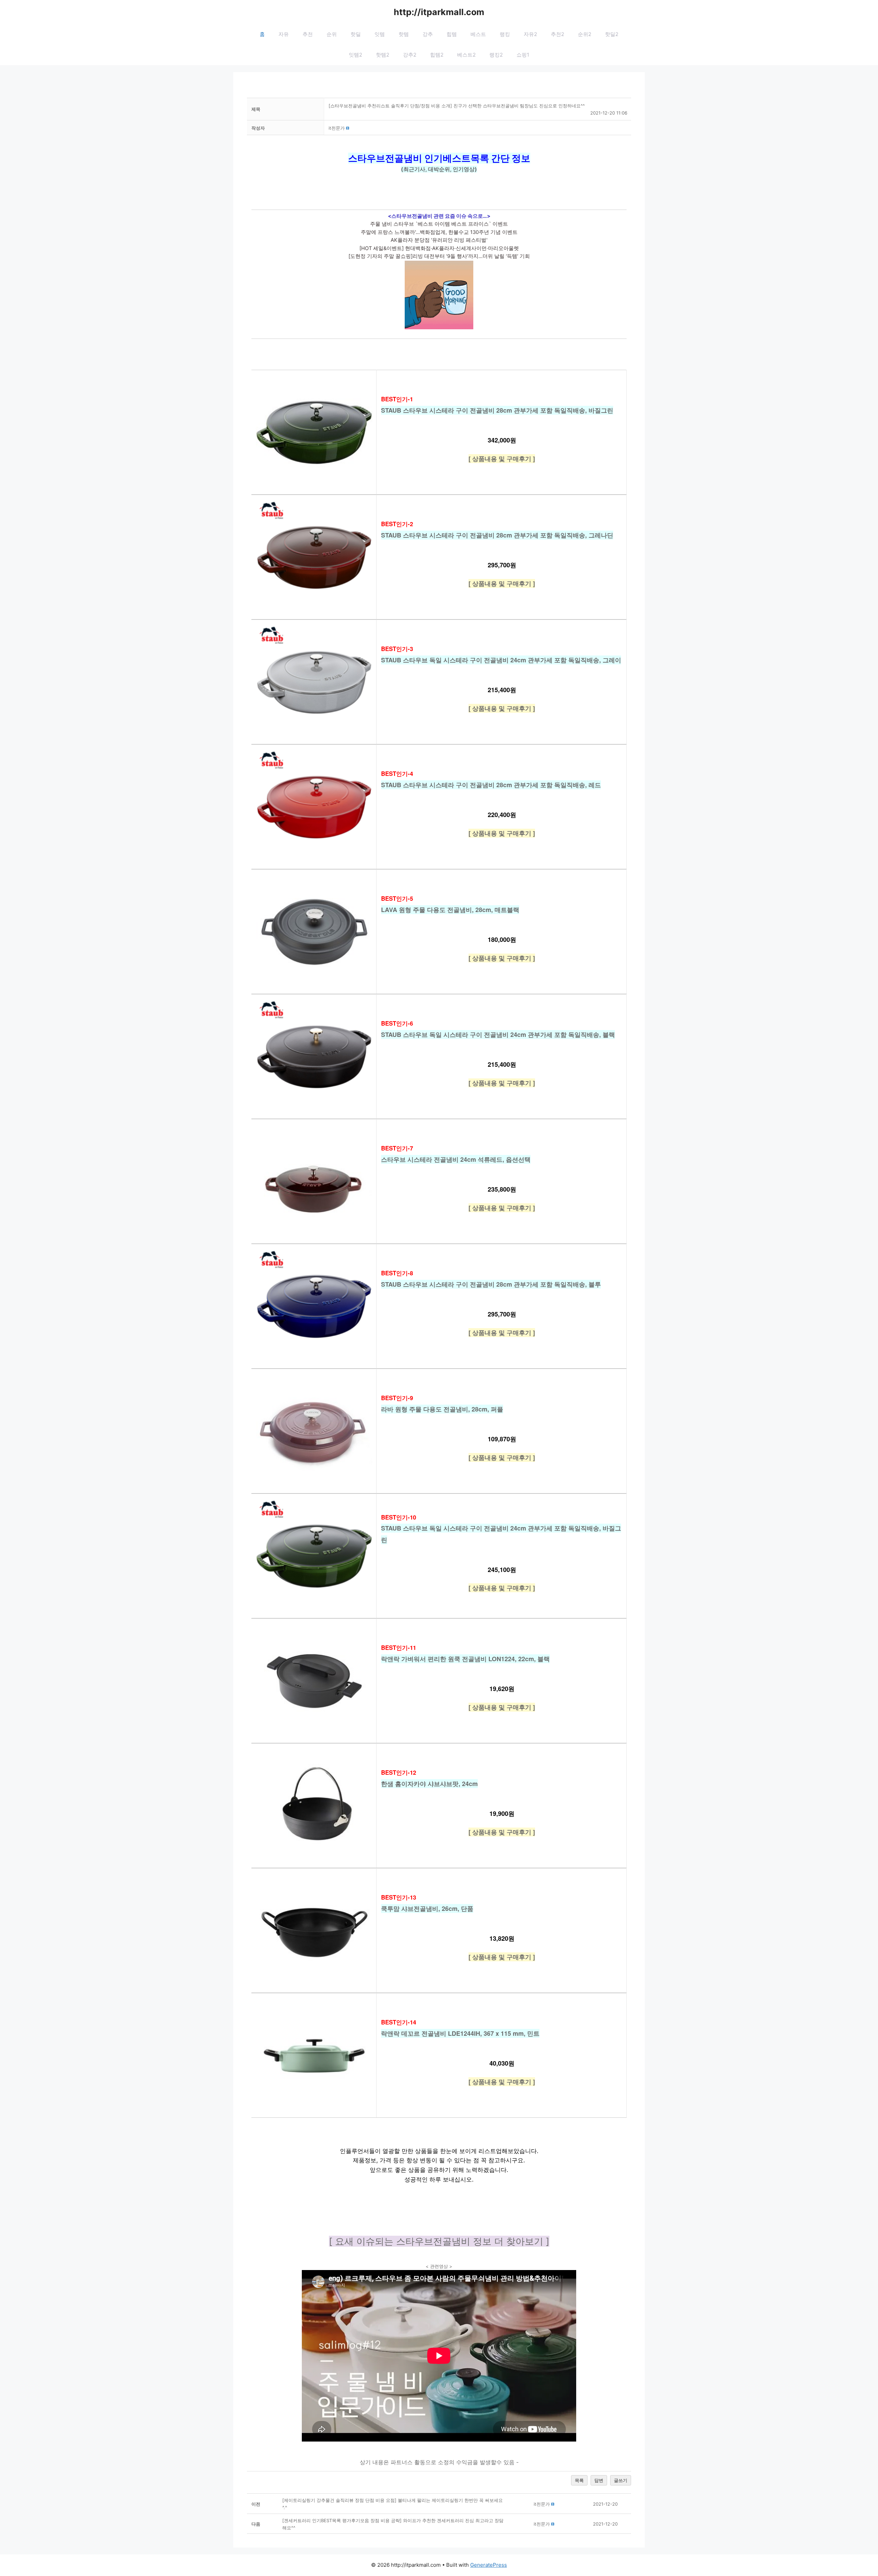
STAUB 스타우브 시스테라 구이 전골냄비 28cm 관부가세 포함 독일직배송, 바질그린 (497, 410)
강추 (428, 34)
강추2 (410, 55)
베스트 (478, 34)
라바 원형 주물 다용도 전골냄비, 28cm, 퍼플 (442, 1409)
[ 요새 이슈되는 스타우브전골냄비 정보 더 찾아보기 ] (439, 2241)
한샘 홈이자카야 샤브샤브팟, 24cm (429, 1784)
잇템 (380, 34)
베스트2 (466, 55)
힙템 (452, 34)
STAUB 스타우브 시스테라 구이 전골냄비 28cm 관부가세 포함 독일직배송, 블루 (491, 1284)
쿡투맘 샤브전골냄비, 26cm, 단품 (427, 1909)
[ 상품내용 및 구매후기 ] (502, 459)
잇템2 (355, 55)
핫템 (404, 34)
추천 (308, 34)
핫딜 (356, 34)
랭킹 (505, 34)
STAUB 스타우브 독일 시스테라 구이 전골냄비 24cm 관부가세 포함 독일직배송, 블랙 (498, 1035)
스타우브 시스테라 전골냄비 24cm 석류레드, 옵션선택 (456, 1159)
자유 (284, 34)
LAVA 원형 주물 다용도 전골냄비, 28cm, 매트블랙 (450, 910)
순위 (332, 34)
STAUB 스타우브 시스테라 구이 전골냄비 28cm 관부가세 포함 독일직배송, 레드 (491, 785)
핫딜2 (612, 34)
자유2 (530, 34)
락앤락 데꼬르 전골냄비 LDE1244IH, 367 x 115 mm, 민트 (460, 2033)
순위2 (585, 34)
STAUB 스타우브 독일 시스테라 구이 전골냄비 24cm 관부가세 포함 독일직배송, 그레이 (501, 660)
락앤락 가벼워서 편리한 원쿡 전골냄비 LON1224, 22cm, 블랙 (465, 1659)
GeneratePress (489, 2565)
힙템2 (437, 55)
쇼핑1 (523, 55)
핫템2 (383, 55)
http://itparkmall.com (439, 12)
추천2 (557, 34)
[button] (337, 128)
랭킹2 (496, 55)
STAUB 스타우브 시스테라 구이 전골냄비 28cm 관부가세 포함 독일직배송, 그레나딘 (497, 535)
